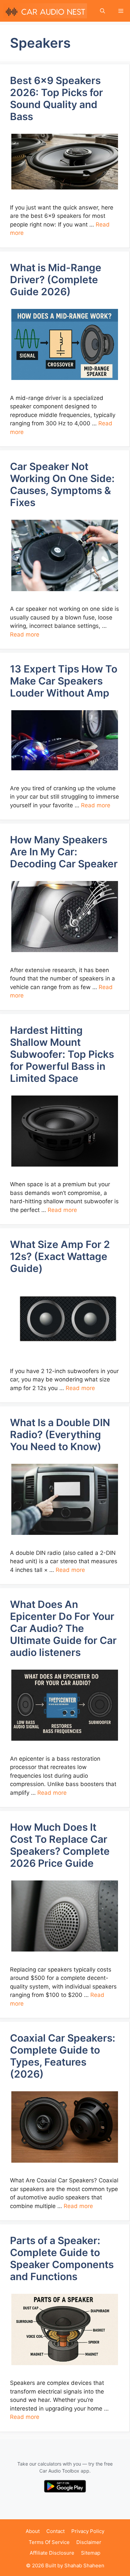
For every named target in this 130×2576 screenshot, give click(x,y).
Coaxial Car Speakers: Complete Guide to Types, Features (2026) (63, 2056)
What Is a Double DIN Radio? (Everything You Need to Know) (60, 1434)
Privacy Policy (88, 2531)
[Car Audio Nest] (45, 11)
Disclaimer (89, 2542)
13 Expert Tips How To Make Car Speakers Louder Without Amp (64, 681)
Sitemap (91, 2553)
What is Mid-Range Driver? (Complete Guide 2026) (56, 280)
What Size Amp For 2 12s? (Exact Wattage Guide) (60, 1256)
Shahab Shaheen (84, 2565)
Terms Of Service (49, 2542)
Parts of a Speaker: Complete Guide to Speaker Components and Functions (62, 2258)
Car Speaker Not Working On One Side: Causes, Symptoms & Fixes (62, 484)
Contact (55, 2531)
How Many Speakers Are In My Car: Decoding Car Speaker (64, 852)
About (33, 2531)
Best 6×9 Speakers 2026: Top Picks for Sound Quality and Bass (56, 98)
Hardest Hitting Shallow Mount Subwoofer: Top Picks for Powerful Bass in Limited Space (62, 1054)
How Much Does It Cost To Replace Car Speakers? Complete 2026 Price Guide (60, 1845)
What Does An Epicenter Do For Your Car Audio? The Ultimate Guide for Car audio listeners (63, 1628)
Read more (25, 634)
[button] (102, 11)
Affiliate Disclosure (52, 2553)
